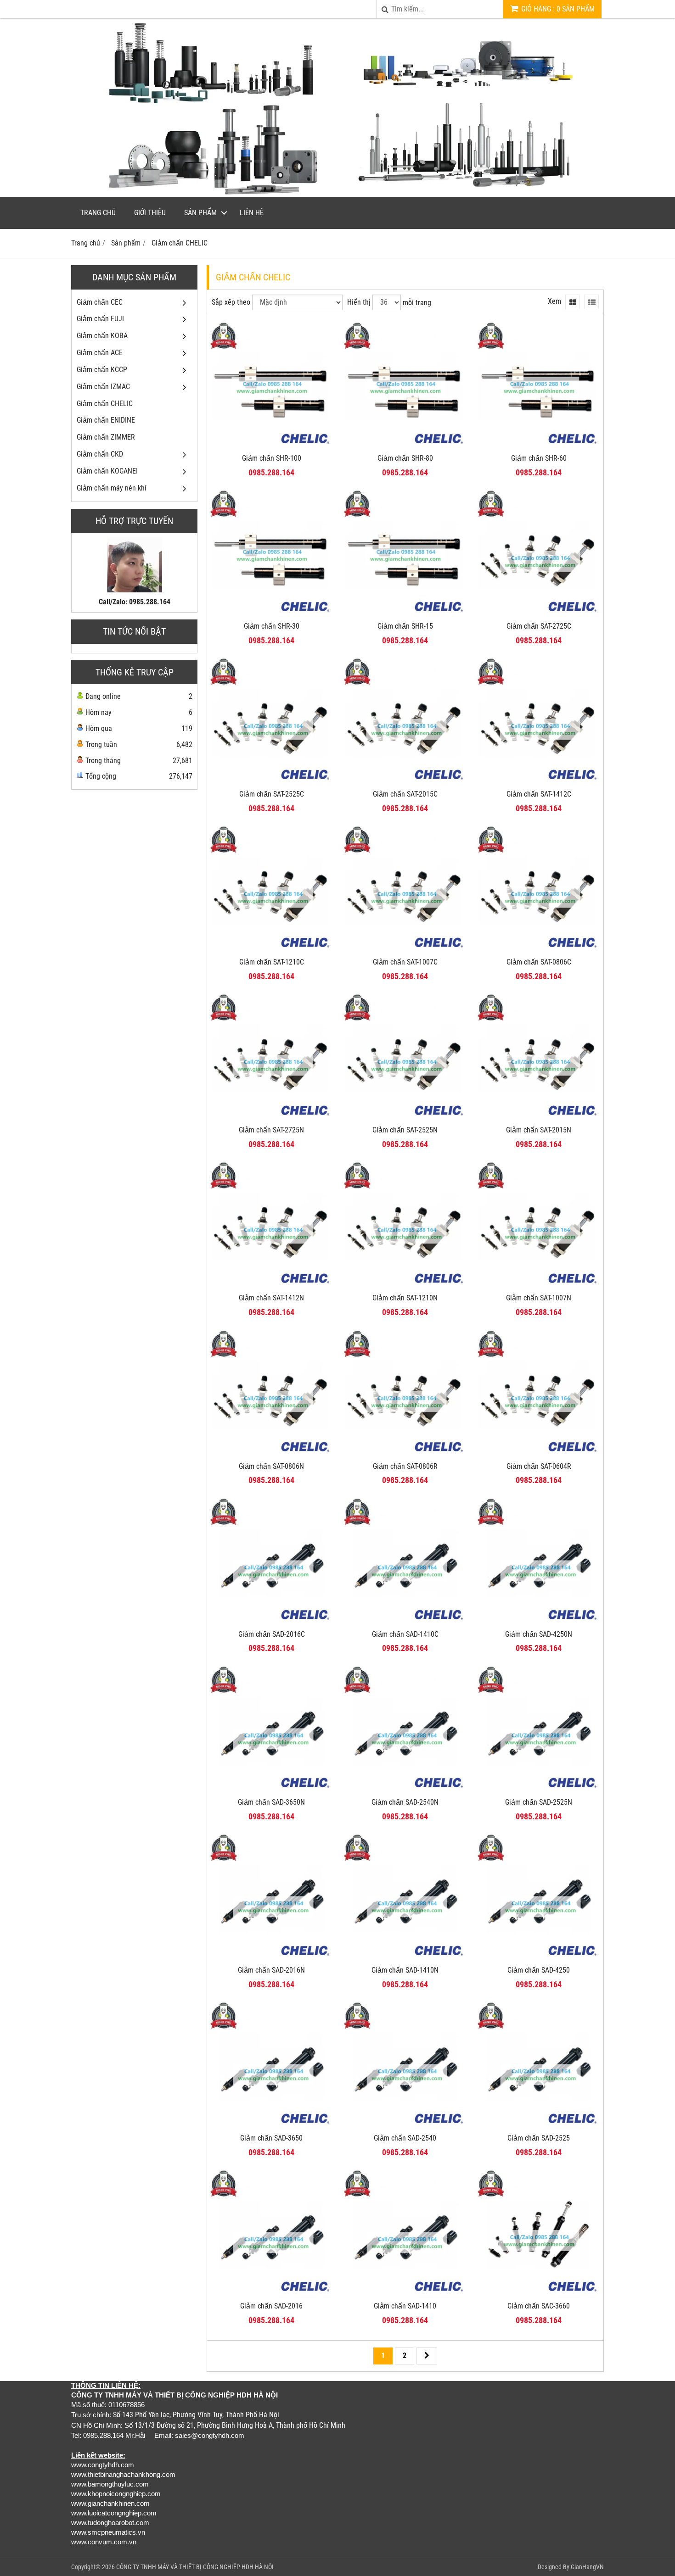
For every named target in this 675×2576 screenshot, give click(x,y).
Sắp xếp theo (231, 302)
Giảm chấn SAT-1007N (539, 1298)
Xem (554, 301)
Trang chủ (98, 213)
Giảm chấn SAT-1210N (405, 1298)
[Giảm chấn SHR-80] (405, 446)
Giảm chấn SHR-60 (539, 458)
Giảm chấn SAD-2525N (539, 1802)
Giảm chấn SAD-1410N (405, 1970)
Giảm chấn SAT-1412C (539, 794)
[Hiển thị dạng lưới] (573, 302)
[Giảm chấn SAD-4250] (539, 1958)
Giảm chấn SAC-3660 (539, 2306)
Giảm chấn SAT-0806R (405, 1466)
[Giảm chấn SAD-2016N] (272, 1958)
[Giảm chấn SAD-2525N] (539, 1790)
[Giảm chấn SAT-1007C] (405, 950)
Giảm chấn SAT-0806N (271, 1466)
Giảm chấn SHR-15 (405, 626)
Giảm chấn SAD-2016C (272, 1634)
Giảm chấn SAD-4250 (539, 1970)
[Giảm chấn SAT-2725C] (539, 614)
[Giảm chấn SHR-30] (272, 614)
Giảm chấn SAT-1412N (271, 1298)
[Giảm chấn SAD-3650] (272, 2126)
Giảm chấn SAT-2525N (405, 1130)
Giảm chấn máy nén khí (112, 488)
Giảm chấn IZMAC (103, 387)
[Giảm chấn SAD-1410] (405, 2294)
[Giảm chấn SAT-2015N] (539, 1118)
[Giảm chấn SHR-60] (539, 446)
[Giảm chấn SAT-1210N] (405, 1286)
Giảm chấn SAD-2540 (405, 2138)
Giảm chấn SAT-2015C (405, 794)
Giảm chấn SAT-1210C (272, 962)
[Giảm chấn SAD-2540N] (405, 1790)
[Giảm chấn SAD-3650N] (272, 1790)
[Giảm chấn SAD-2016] (272, 2294)
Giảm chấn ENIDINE (106, 420)
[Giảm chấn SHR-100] (272, 446)
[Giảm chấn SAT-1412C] (539, 782)
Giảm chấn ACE (100, 353)
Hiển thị (359, 302)
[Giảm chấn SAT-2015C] (405, 782)
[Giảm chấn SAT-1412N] (272, 1286)
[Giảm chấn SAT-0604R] (539, 1454)
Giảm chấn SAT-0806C (539, 962)
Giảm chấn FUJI (100, 319)
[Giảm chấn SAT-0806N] (272, 1454)
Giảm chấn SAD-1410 (405, 2306)
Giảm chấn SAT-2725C (539, 626)
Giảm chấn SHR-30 (272, 626)
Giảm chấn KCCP (102, 370)
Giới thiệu (150, 213)
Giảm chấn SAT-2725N (271, 1130)
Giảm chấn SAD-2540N (405, 1802)
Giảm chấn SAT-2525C (272, 794)
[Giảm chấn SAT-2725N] (272, 1118)
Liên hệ (252, 213)
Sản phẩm (200, 213)
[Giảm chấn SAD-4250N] (539, 1622)
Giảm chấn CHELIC (105, 404)
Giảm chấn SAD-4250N (539, 1634)
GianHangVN (587, 2567)
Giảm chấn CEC (100, 302)
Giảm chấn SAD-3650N (271, 1802)
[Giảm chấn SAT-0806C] (539, 950)
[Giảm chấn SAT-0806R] (405, 1454)
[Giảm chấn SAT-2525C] (272, 782)
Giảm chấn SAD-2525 (539, 2138)
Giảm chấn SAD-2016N (271, 1970)
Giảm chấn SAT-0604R (539, 1466)
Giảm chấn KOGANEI (107, 471)
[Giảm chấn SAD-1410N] (405, 1958)
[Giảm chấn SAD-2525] (539, 2126)
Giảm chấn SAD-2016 (271, 2306)
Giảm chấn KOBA (102, 336)
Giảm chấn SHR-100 (272, 458)
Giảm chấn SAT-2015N (539, 1130)
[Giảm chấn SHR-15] (405, 614)
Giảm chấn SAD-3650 (271, 2138)
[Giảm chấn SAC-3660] (539, 2294)
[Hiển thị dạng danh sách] (591, 302)
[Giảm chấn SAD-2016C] (272, 1622)
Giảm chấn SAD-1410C (405, 1634)
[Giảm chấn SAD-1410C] (405, 1622)
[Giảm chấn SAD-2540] (405, 2126)
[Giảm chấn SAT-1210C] (272, 950)
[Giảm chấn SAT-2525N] (405, 1118)
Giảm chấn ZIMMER (106, 437)
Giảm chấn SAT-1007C (405, 962)
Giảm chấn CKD (100, 454)
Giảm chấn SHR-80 (405, 458)
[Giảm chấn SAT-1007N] (539, 1286)
